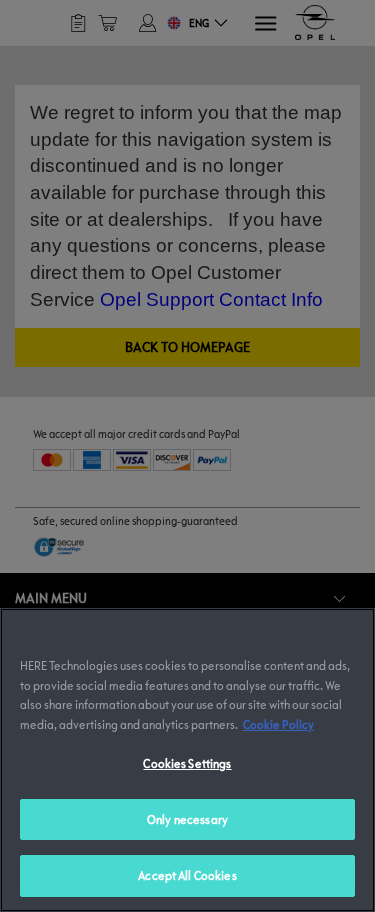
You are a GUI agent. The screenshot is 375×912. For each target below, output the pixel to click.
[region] (187, 760)
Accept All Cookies (187, 875)
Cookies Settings (187, 763)
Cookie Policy (278, 724)
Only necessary (187, 819)
